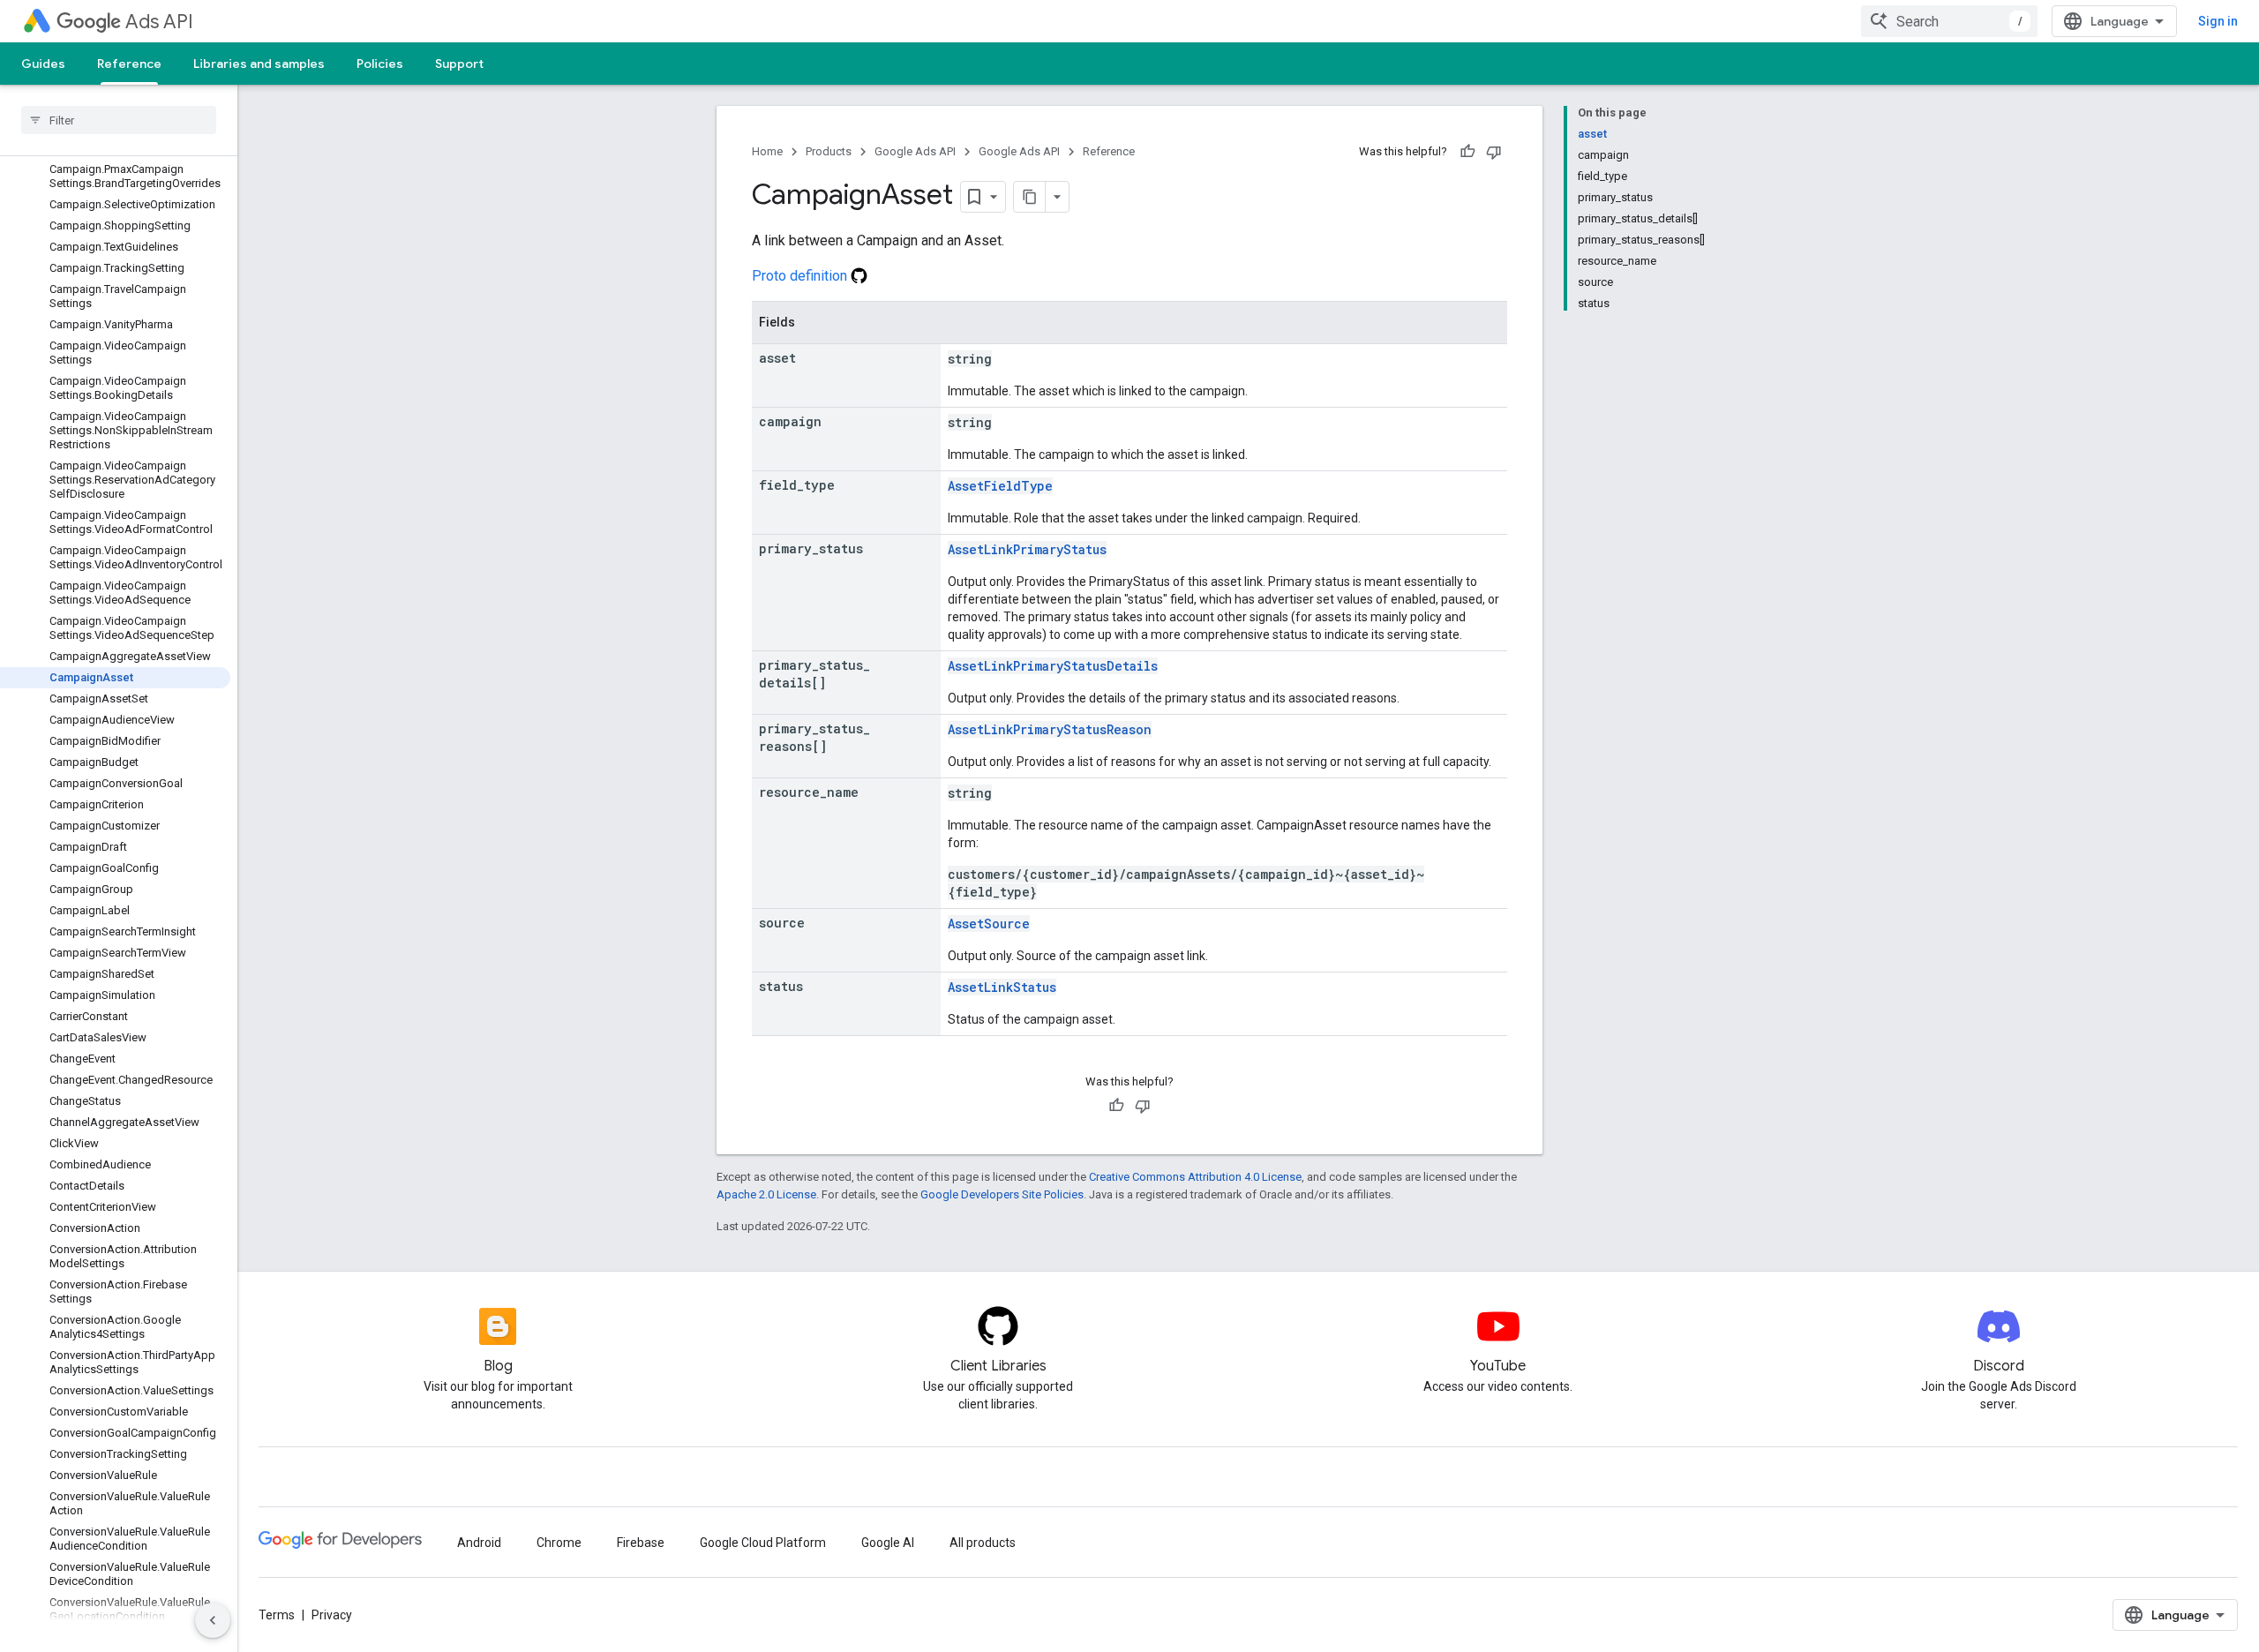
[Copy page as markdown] (1030, 197)
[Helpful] (1467, 152)
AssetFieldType (1000, 486)
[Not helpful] (1494, 152)
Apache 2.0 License (766, 1194)
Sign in (2218, 21)
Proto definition (801, 276)
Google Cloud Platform (763, 1543)
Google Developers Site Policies (1002, 1194)
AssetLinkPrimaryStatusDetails (1053, 666)
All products (983, 1543)
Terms (277, 1615)
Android (479, 1543)
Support (459, 64)
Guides (43, 64)
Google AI (888, 1543)
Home (767, 151)
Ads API (159, 22)
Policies (380, 64)
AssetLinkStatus (1002, 987)
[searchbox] (119, 120)
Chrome (559, 1543)
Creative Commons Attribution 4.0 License (1195, 1177)
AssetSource (989, 924)
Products (829, 151)
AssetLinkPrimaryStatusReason (1050, 729)
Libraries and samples (259, 64)
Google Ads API (915, 151)
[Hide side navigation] (213, 1620)
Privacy (332, 1615)
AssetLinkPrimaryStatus (1027, 549)
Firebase (641, 1543)
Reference (129, 64)
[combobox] (1949, 21)
